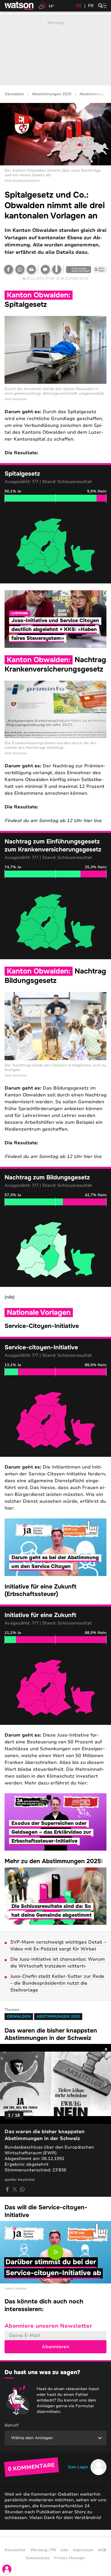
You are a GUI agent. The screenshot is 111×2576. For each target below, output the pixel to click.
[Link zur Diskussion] (45, 269)
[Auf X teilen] (15, 2189)
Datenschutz (38, 2558)
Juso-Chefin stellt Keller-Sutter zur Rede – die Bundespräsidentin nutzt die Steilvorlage (57, 1983)
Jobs (64, 2550)
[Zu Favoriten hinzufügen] (57, 269)
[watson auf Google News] (100, 269)
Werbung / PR (43, 2550)
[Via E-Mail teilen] (31, 269)
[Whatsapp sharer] (22, 2189)
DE (79, 6)
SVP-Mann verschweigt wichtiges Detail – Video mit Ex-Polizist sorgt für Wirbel (58, 1946)
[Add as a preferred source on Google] (79, 269)
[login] (7, 2569)
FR (91, 6)
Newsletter (15, 2550)
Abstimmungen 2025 (52, 94)
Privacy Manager (70, 2558)
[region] (55, 546)
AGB (102, 2550)
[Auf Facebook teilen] (9, 269)
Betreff (12, 2425)
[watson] (19, 6)
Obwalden (14, 94)
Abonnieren (55, 2347)
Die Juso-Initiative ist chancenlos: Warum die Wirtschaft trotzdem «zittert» (57, 1963)
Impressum (83, 2550)
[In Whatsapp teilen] (20, 269)
